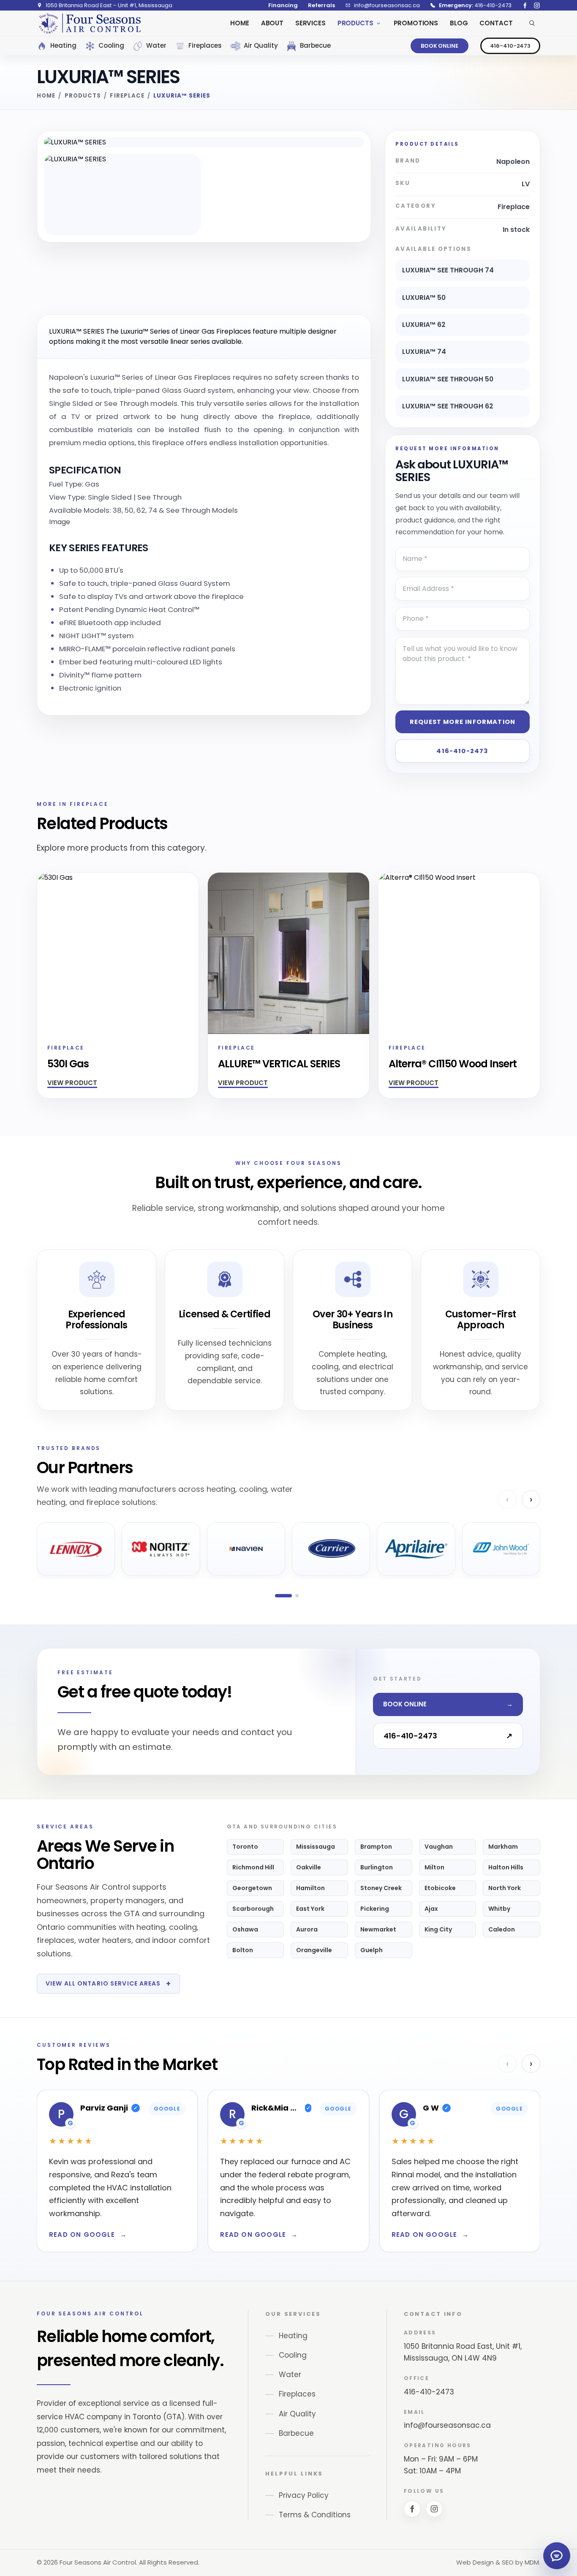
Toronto (245, 1847)
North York (505, 1888)
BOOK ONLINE (440, 46)
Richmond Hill (253, 1867)
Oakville (309, 1867)
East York (310, 1909)
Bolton (243, 1950)
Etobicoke (440, 1888)
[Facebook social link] (525, 5)
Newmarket (378, 1929)
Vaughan (439, 1847)
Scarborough (253, 1909)
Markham (503, 1847)
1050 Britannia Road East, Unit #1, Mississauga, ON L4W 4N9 (463, 2352)
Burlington (377, 1867)
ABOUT (272, 23)
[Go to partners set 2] (297, 1596)
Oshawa (245, 1929)
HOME (240, 23)
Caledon (502, 1929)
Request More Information (463, 722)
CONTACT (496, 23)
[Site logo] (90, 23)
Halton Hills (506, 1867)
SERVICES (310, 23)
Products (83, 96)
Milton (434, 1867)
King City (438, 1929)
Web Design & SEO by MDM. (498, 2562)
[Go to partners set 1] (283, 1596)
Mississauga (316, 1847)
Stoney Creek (381, 1888)
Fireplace (127, 96)
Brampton (376, 1847)
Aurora (307, 1929)
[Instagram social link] (537, 5)
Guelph (372, 1950)
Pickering (375, 1909)
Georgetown (252, 1888)
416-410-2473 (510, 46)
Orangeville (314, 1950)
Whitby (499, 1909)
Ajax (431, 1909)
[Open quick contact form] (557, 2556)
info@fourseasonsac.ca (447, 2425)
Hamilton (310, 1888)
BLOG (459, 23)
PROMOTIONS (416, 23)
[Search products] (532, 23)
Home (46, 96)
